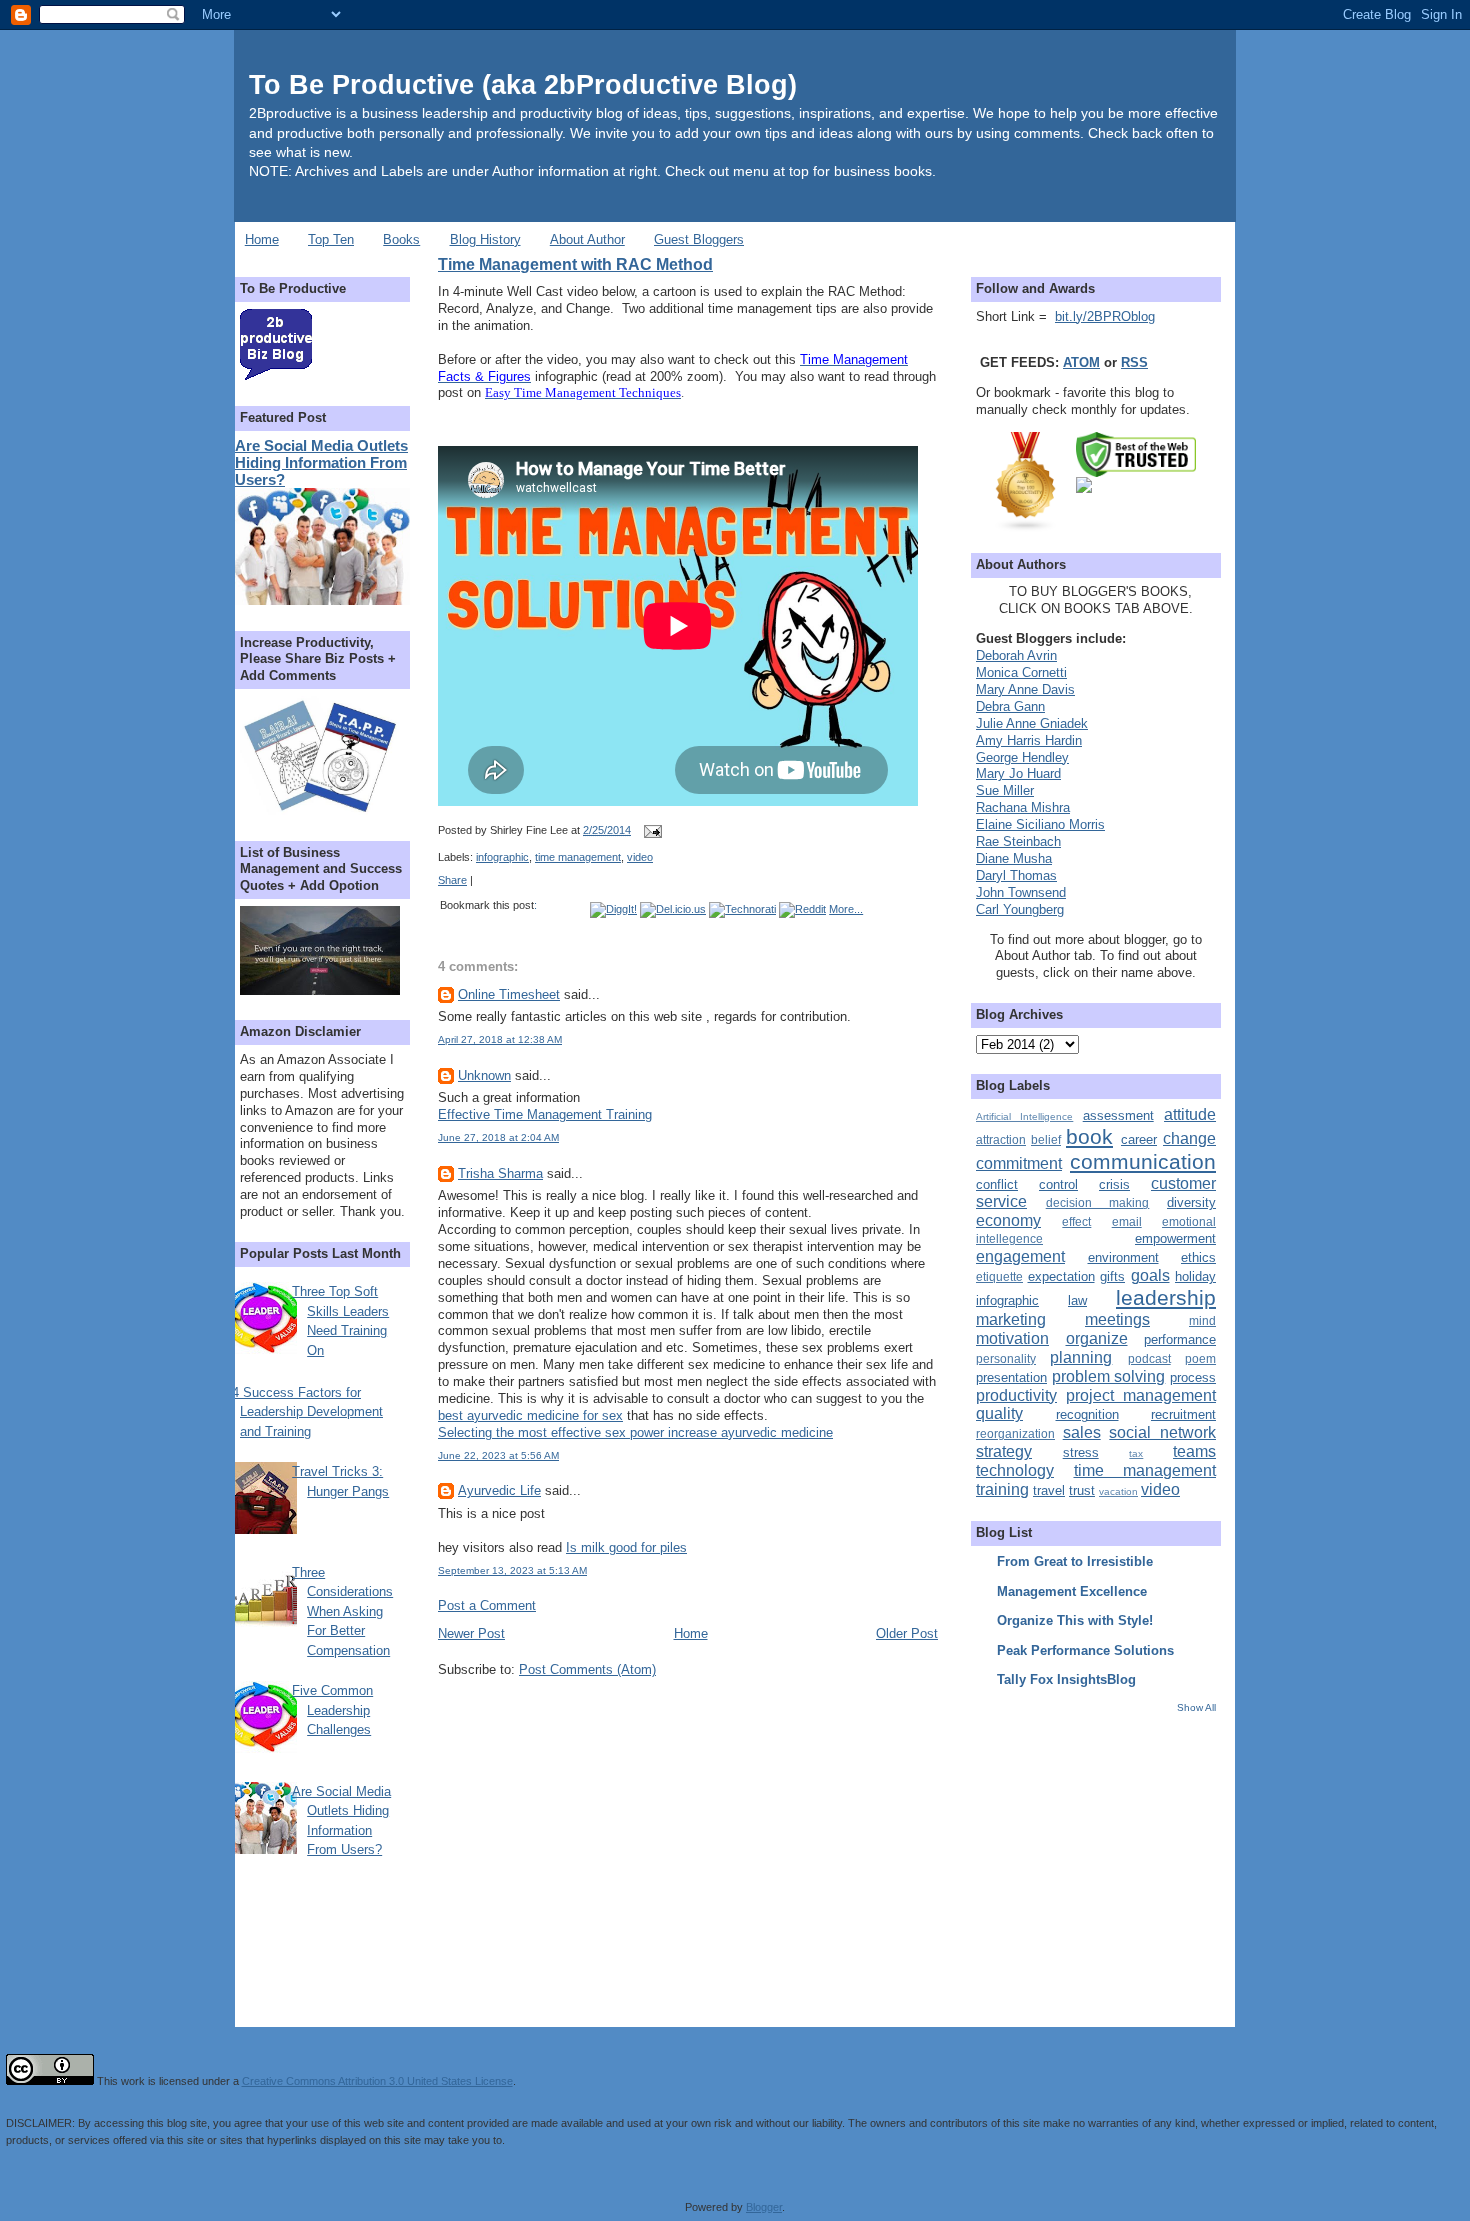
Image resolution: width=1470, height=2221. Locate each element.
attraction (1001, 1139)
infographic (502, 857)
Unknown (484, 1075)
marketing (1011, 1319)
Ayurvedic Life (499, 1490)
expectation (1061, 1276)
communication (1143, 1161)
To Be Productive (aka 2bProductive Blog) (523, 84)
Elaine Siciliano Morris (1040, 824)
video (640, 857)
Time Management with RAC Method (575, 264)
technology (1015, 1470)
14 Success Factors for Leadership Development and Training (304, 1412)
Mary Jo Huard (1018, 773)
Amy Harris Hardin (1029, 740)
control (1058, 1184)
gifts (1112, 1276)
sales (1082, 1432)
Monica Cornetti (1021, 672)
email (1127, 1221)
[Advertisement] (1101, 1855)
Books (401, 239)
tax (1136, 1453)
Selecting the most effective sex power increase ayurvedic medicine (635, 1432)
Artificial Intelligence (1024, 1116)
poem (1200, 1358)
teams (1194, 1451)
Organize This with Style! (1075, 1620)
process (1193, 1377)
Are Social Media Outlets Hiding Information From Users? (321, 462)
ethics (1198, 1257)
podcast (1149, 1358)
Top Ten (331, 239)
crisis (1114, 1184)
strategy (1004, 1451)
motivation (1012, 1338)
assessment (1118, 1115)
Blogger (764, 2207)
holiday (1195, 1276)
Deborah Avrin (1016, 655)
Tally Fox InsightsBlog (1066, 1679)
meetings (1117, 1319)
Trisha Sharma (500, 1173)
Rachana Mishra (1023, 807)
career (1139, 1139)
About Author (587, 239)
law (1077, 1300)
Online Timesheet (509, 994)
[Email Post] (650, 830)
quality (999, 1413)
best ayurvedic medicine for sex (530, 1415)
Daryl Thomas (1016, 875)
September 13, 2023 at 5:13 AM (512, 1570)
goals (1150, 1275)
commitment (1019, 1163)
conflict (997, 1184)
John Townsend (1021, 892)
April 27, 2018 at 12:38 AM (500, 1039)
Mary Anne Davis (1025, 689)
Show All (1196, 1707)
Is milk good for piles (626, 1547)
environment (1123, 1257)
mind (1202, 1320)
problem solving (1109, 1376)
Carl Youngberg (1020, 909)
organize (1097, 1338)
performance (1180, 1339)
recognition (1087, 1414)
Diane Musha (1014, 858)
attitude (1190, 1114)
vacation (1118, 1491)
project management (1141, 1395)
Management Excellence (1072, 1591)
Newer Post (471, 1633)
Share (452, 880)
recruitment (1183, 1414)
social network (1162, 1432)
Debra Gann (1010, 706)
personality (1006, 1358)
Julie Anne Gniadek (1032, 723)
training (1002, 1489)
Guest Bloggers (699, 239)
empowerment (1175, 1238)
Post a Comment (487, 1605)
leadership (1166, 1297)
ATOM (1081, 362)
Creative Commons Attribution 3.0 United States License (377, 2081)
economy (1008, 1220)
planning (1081, 1357)
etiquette (999, 1276)
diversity (1191, 1202)
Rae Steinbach (1018, 841)
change (1189, 1138)
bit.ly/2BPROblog (1105, 316)
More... (846, 909)
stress (1081, 1452)
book (1089, 1136)
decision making (1098, 1202)
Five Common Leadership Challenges (332, 1710)
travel (1049, 1490)
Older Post (907, 1633)
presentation (1011, 1377)
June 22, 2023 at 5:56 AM (498, 1455)
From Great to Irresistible (1075, 1561)
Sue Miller (1005, 790)
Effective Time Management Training (545, 1114)
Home (262, 239)
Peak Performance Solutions (1085, 1650)
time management (578, 857)
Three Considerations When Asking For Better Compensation (342, 1611)
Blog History (485, 239)
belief (1046, 1139)
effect (1076, 1221)
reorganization (1015, 1433)
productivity (1016, 1395)
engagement (1020, 1256)
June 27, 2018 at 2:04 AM (498, 1137)
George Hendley (1022, 757)
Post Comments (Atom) (587, 1669)
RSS (1134, 362)
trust (1082, 1490)
